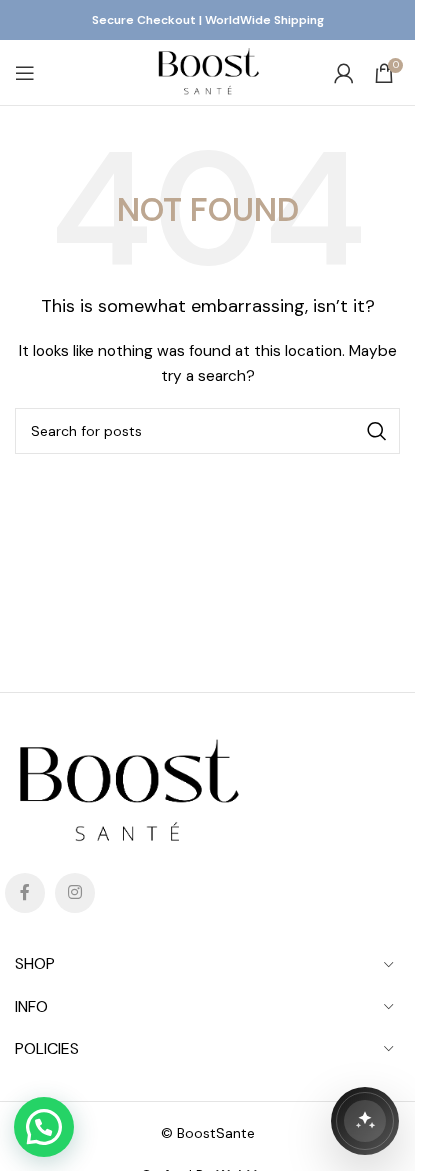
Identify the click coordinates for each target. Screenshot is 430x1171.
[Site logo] (207, 71)
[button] (44, 1127)
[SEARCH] (377, 431)
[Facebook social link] (25, 893)
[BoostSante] (365, 1121)
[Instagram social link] (75, 893)
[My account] (344, 73)
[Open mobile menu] (25, 73)
